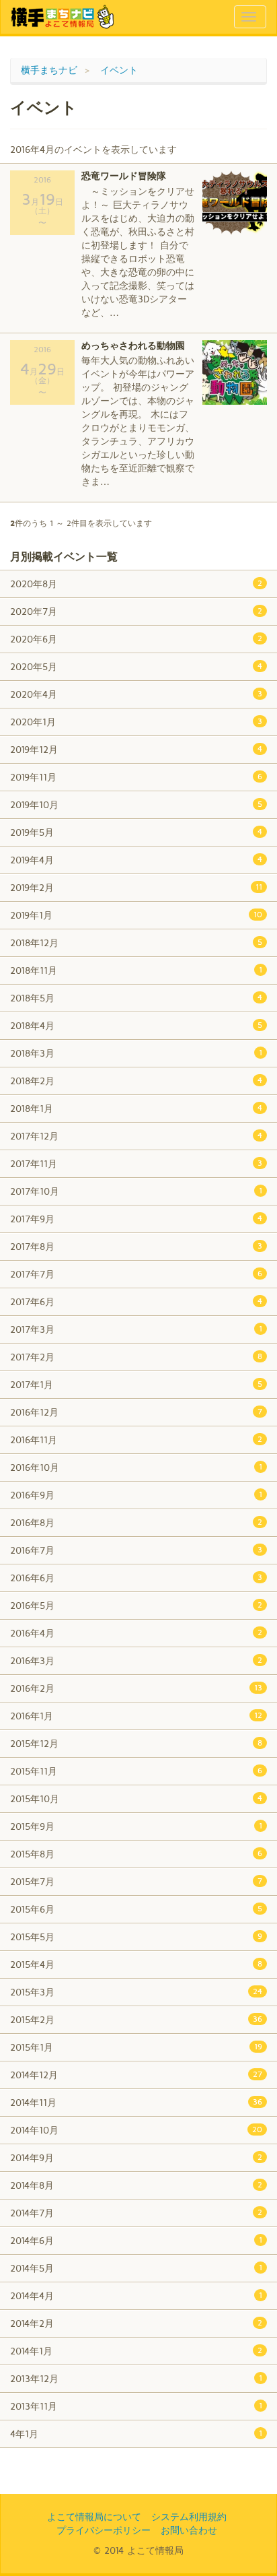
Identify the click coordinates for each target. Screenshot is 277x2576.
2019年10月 (136, 804)
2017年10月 (136, 1191)
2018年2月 (136, 1081)
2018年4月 (136, 1025)
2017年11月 (136, 1163)
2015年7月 (136, 1881)
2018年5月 (136, 998)
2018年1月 (136, 1108)
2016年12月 (136, 1412)
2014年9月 (136, 2157)
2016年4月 (136, 1633)
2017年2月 (136, 1357)
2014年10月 (136, 2130)
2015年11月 (136, 1771)
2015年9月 (136, 1826)
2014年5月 (136, 2268)
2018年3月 (136, 1053)
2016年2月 (136, 1688)
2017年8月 (136, 1246)
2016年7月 (136, 1550)
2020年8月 (136, 584)
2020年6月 (136, 639)
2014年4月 (136, 2296)
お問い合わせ (189, 2530)
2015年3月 (136, 1992)
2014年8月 (136, 2185)
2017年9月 (136, 1219)
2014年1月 (136, 2351)
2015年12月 (136, 1743)
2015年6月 (136, 1909)
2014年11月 (136, 2102)
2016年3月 (136, 1660)
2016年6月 (136, 1578)
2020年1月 (136, 722)
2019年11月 (136, 777)
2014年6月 (136, 2240)
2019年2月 (136, 887)
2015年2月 (136, 2019)
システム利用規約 (189, 2516)
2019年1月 (136, 915)
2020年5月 (136, 666)
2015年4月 (136, 1964)
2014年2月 (136, 2323)
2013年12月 (136, 2378)
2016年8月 (136, 1522)
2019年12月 (136, 749)
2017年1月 (136, 1384)
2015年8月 (136, 1854)
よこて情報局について (94, 2516)
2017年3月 (136, 1329)
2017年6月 (136, 1301)
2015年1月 (136, 2047)
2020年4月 (136, 694)
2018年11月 (136, 970)
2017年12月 (136, 1136)
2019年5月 (136, 832)
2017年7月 (136, 1274)
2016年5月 (136, 1605)
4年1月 (136, 2434)
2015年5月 (136, 1937)
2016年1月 (136, 1716)
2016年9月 (136, 1495)
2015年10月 (136, 1798)
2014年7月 (136, 2213)
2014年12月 (136, 2075)
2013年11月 (136, 2406)
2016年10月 (136, 1467)
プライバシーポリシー (104, 2530)
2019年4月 (136, 860)
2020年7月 (136, 611)
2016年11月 (136, 1440)
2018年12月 (136, 943)
